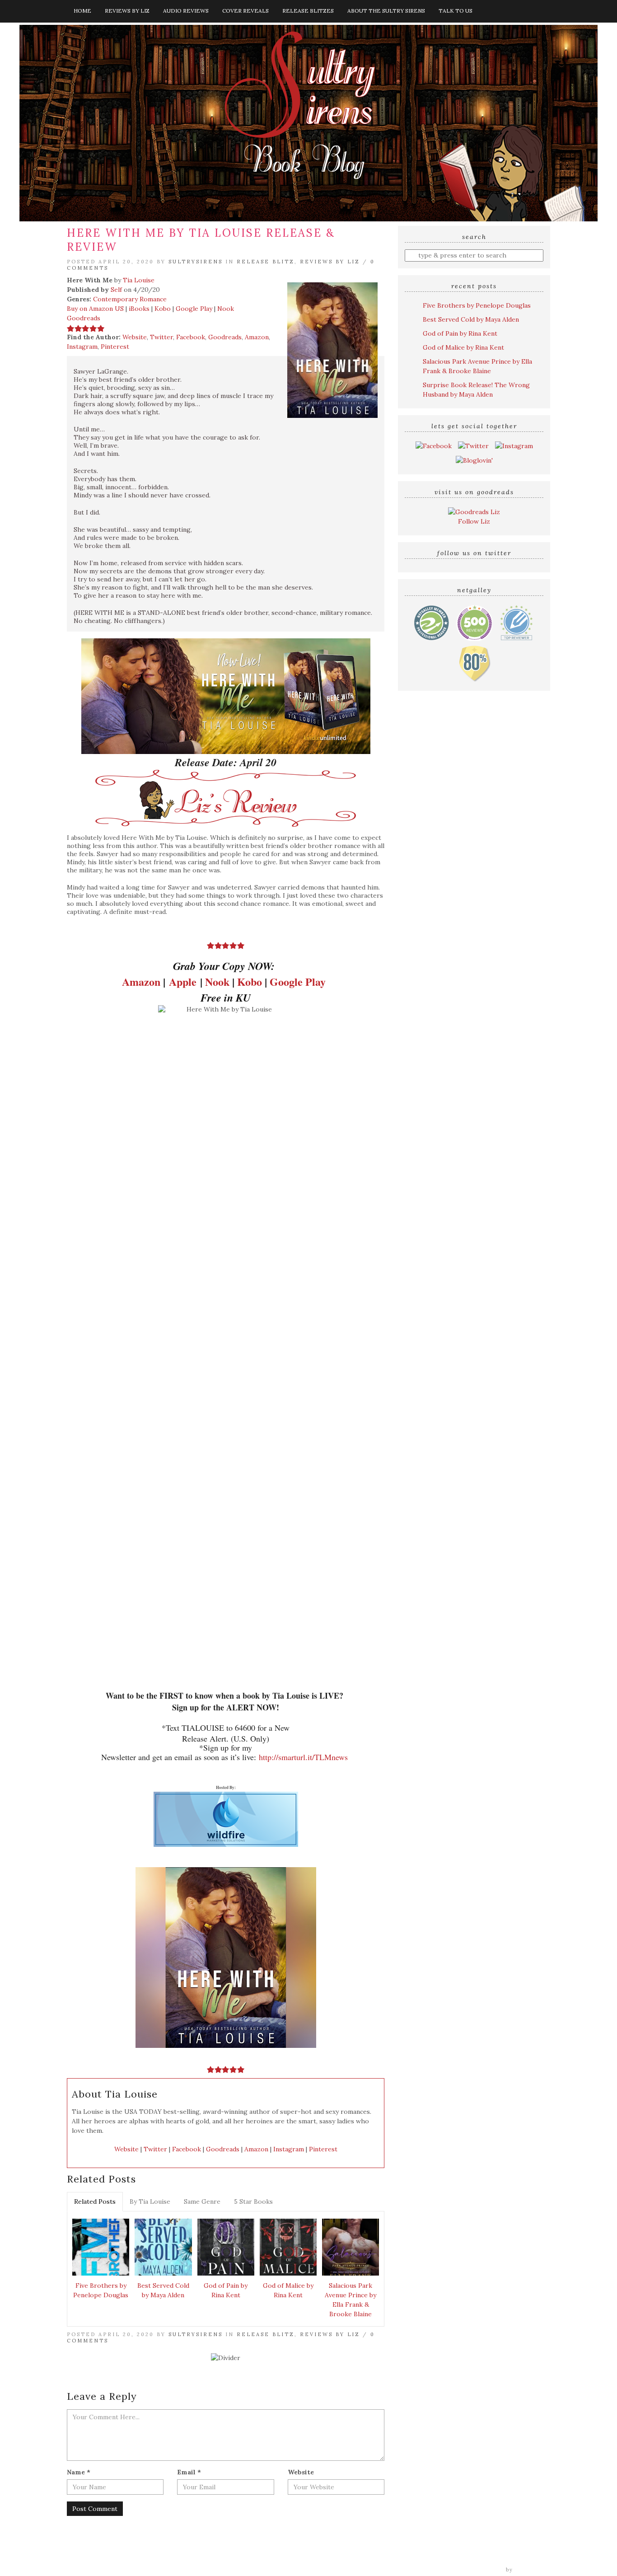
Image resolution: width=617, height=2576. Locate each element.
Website (135, 337)
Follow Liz (474, 521)
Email (189, 2472)
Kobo (163, 309)
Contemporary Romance (130, 299)
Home (82, 11)
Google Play (194, 309)
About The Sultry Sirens (386, 11)
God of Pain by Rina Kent (226, 2290)
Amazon (257, 337)
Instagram (82, 347)
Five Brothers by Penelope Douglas (101, 2290)
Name (79, 2472)
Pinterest (115, 347)
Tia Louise (139, 280)
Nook (226, 309)
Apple (183, 981)
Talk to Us (456, 11)
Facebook (191, 337)
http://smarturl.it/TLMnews (303, 1757)
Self (116, 290)
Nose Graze (533, 2570)
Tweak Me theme (478, 2570)
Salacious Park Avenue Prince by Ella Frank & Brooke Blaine (351, 2300)
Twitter (161, 337)
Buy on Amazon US (95, 309)
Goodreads (84, 318)
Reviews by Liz (127, 11)
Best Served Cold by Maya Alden (163, 2290)
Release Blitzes (308, 11)
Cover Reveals (245, 11)
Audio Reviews (186, 11)
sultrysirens (196, 262)
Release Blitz (266, 262)
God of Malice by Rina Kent (288, 2290)
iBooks (139, 309)
